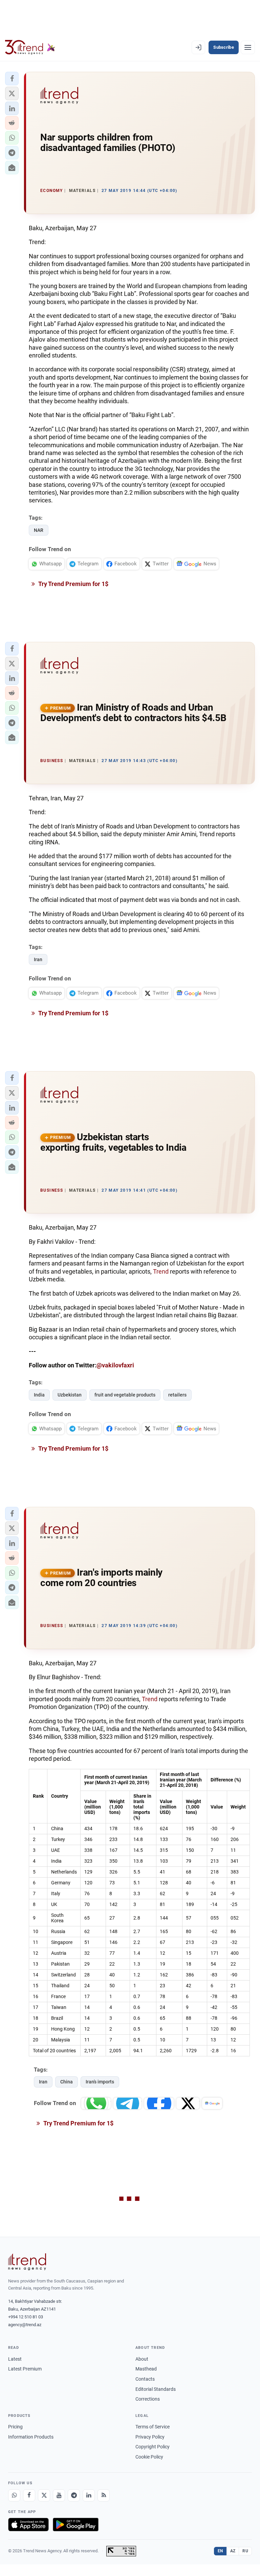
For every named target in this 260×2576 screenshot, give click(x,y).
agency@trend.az (25, 2325)
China (67, 2082)
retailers (177, 1395)
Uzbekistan (70, 1395)
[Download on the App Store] (28, 2525)
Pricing (15, 2427)
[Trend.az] (30, 47)
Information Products (31, 2437)
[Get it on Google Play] (76, 2525)
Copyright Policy (153, 2447)
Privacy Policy (150, 2437)
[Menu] (248, 47)
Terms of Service (153, 2427)
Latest (15, 2359)
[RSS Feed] (104, 2495)
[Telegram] (74, 2495)
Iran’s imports (100, 2082)
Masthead (146, 2369)
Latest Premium (25, 2369)
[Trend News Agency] (27, 2262)
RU (245, 2551)
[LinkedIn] (89, 2495)
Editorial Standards (156, 2389)
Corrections (148, 2399)
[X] (44, 2495)
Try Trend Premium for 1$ (73, 584)
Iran (38, 959)
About (142, 2359)
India (39, 1395)
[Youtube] (59, 2495)
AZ (233, 2551)
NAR (39, 530)
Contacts (145, 2379)
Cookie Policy (149, 2457)
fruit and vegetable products (125, 1395)
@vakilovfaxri (115, 1365)
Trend (161, 1271)
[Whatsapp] (14, 2495)
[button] (12, 79)
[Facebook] (29, 2495)
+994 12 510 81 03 (26, 2317)
